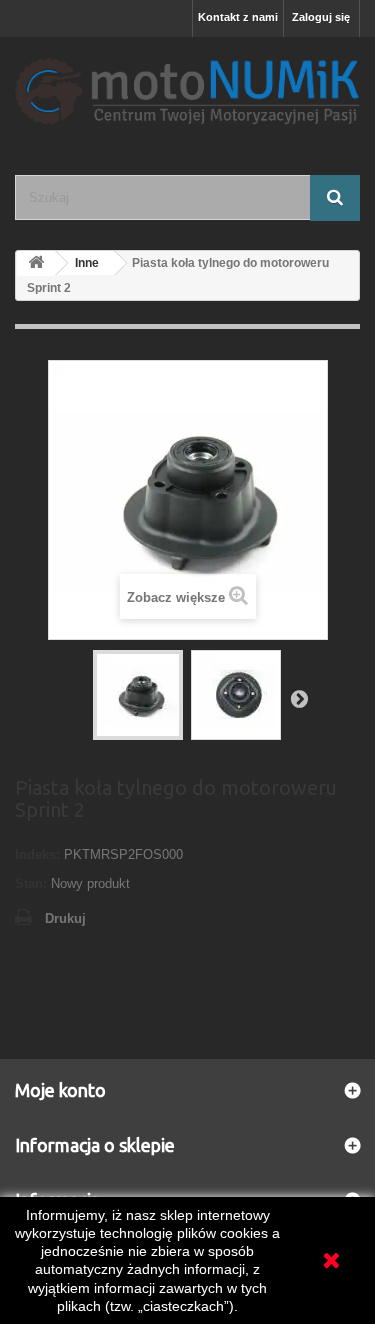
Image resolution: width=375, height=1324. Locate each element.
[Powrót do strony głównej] (36, 263)
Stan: (31, 883)
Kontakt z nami (238, 17)
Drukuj (65, 918)
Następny (299, 698)
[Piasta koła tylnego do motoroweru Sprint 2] (138, 695)
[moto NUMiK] (187, 88)
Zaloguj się (321, 17)
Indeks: (37, 854)
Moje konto (60, 1090)
